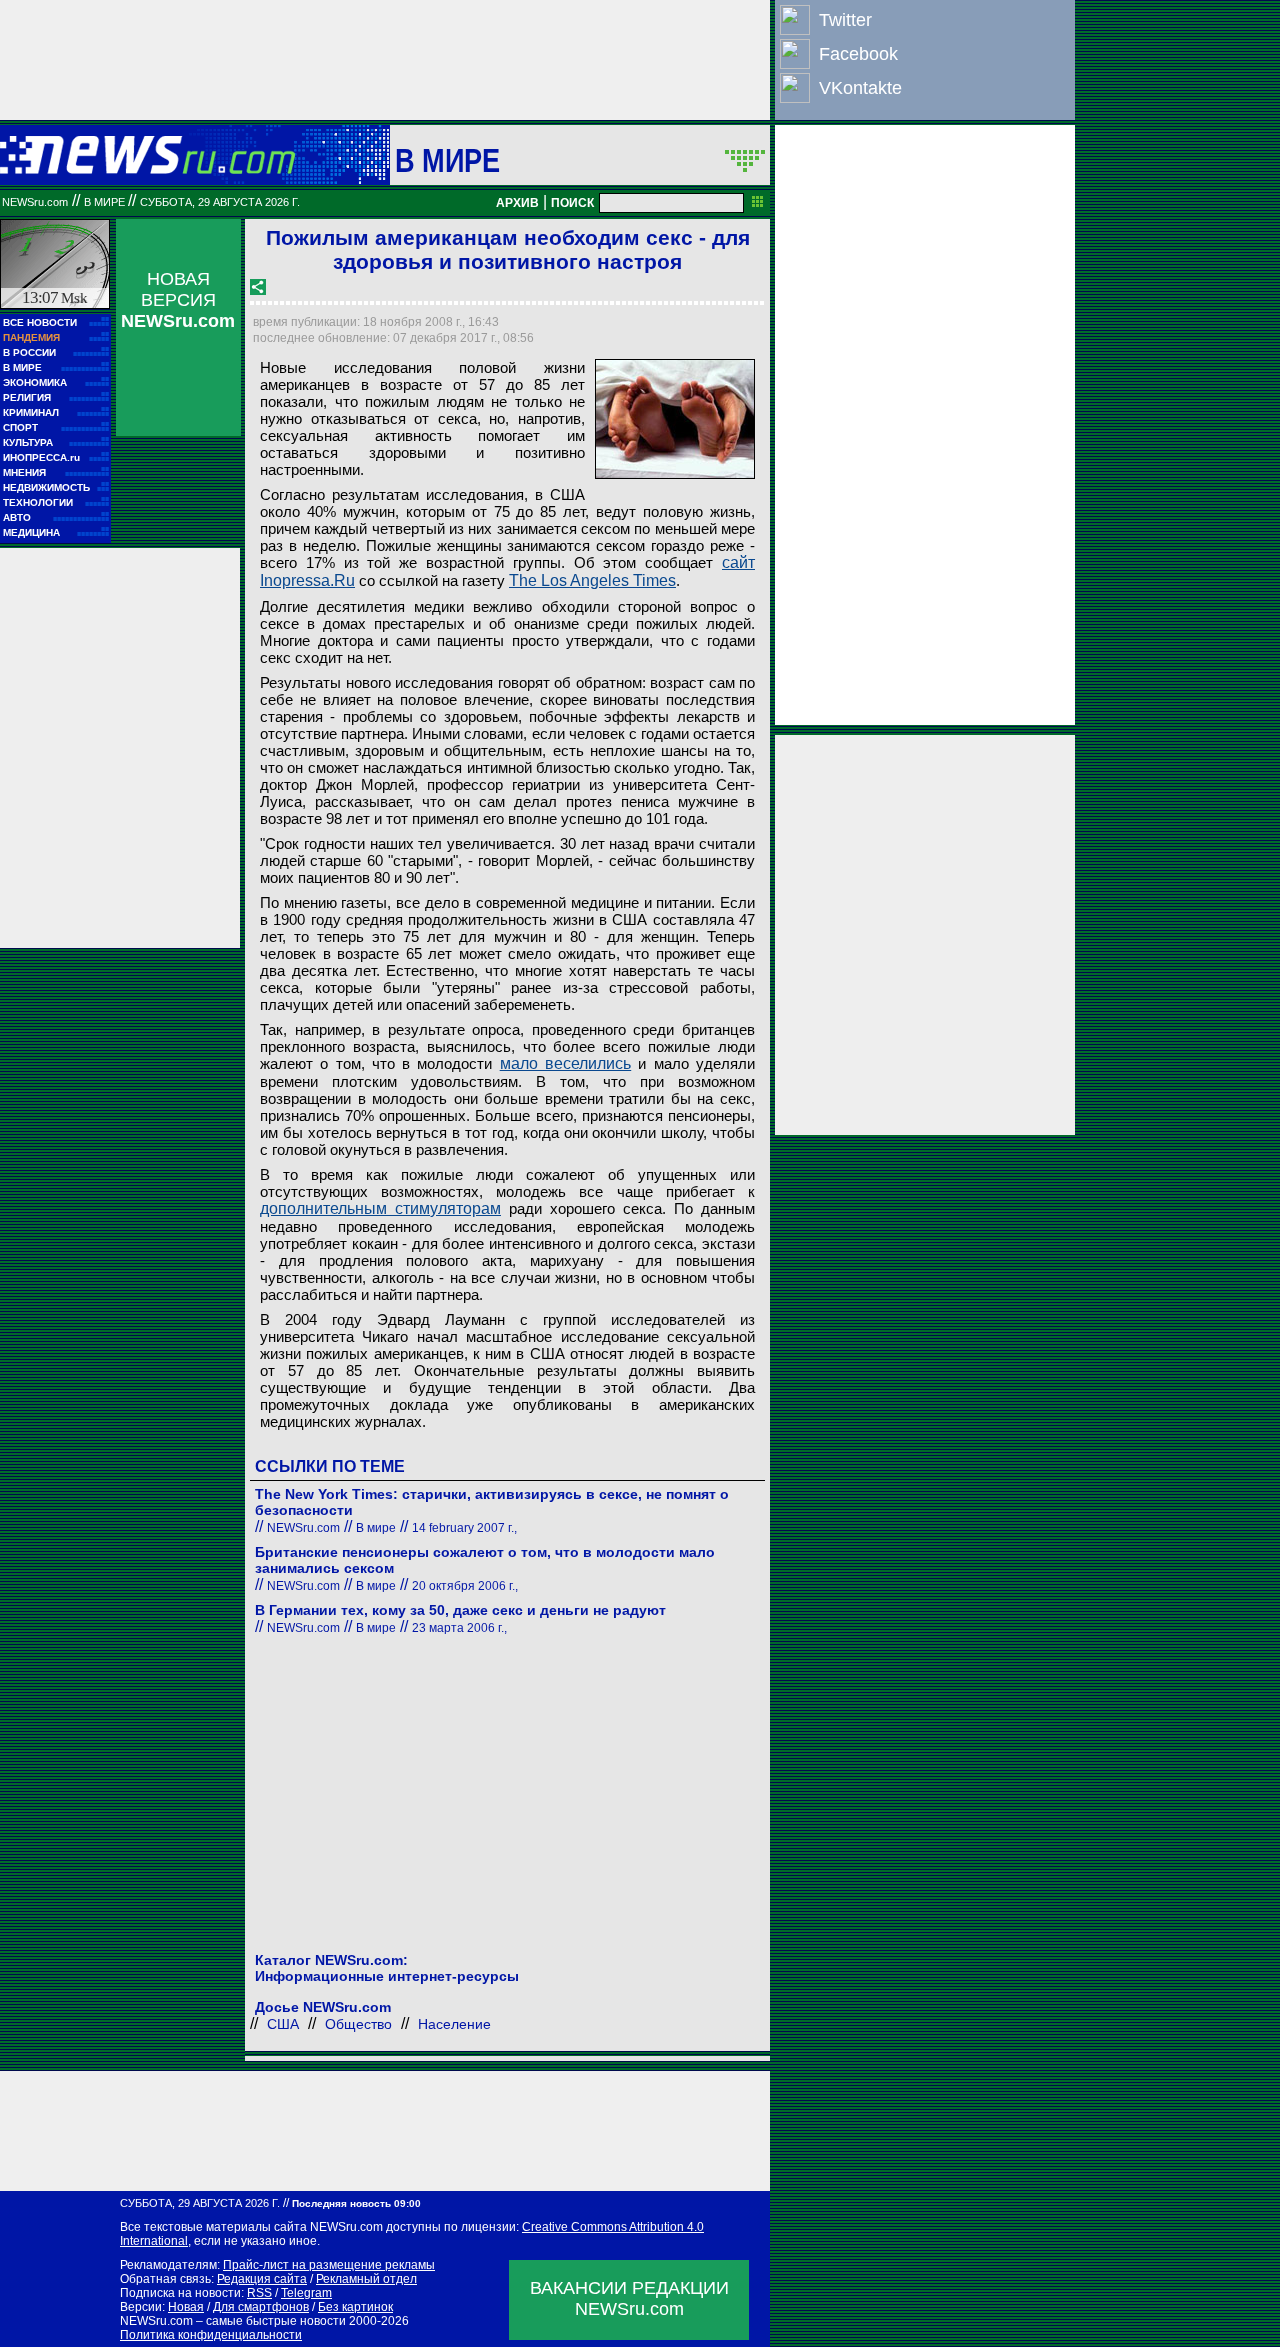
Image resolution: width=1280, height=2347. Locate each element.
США (283, 2024)
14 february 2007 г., (464, 1528)
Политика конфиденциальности (211, 2335)
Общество (358, 2024)
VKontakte (860, 88)
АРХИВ (517, 203)
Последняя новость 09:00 (356, 2203)
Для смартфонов (261, 2307)
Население (454, 2024)
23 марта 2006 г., (459, 1628)
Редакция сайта (262, 2279)
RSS (259, 2293)
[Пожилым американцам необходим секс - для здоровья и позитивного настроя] (675, 419)
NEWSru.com (35, 202)
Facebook (858, 54)
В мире (448, 160)
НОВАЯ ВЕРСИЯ (178, 300)
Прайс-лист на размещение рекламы (329, 2265)
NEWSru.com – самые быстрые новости (233, 2321)
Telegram (306, 2293)
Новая (186, 2307)
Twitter (845, 20)
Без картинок (355, 2307)
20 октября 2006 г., (465, 1586)
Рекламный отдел (366, 2279)
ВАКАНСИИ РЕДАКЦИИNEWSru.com (629, 2298)
